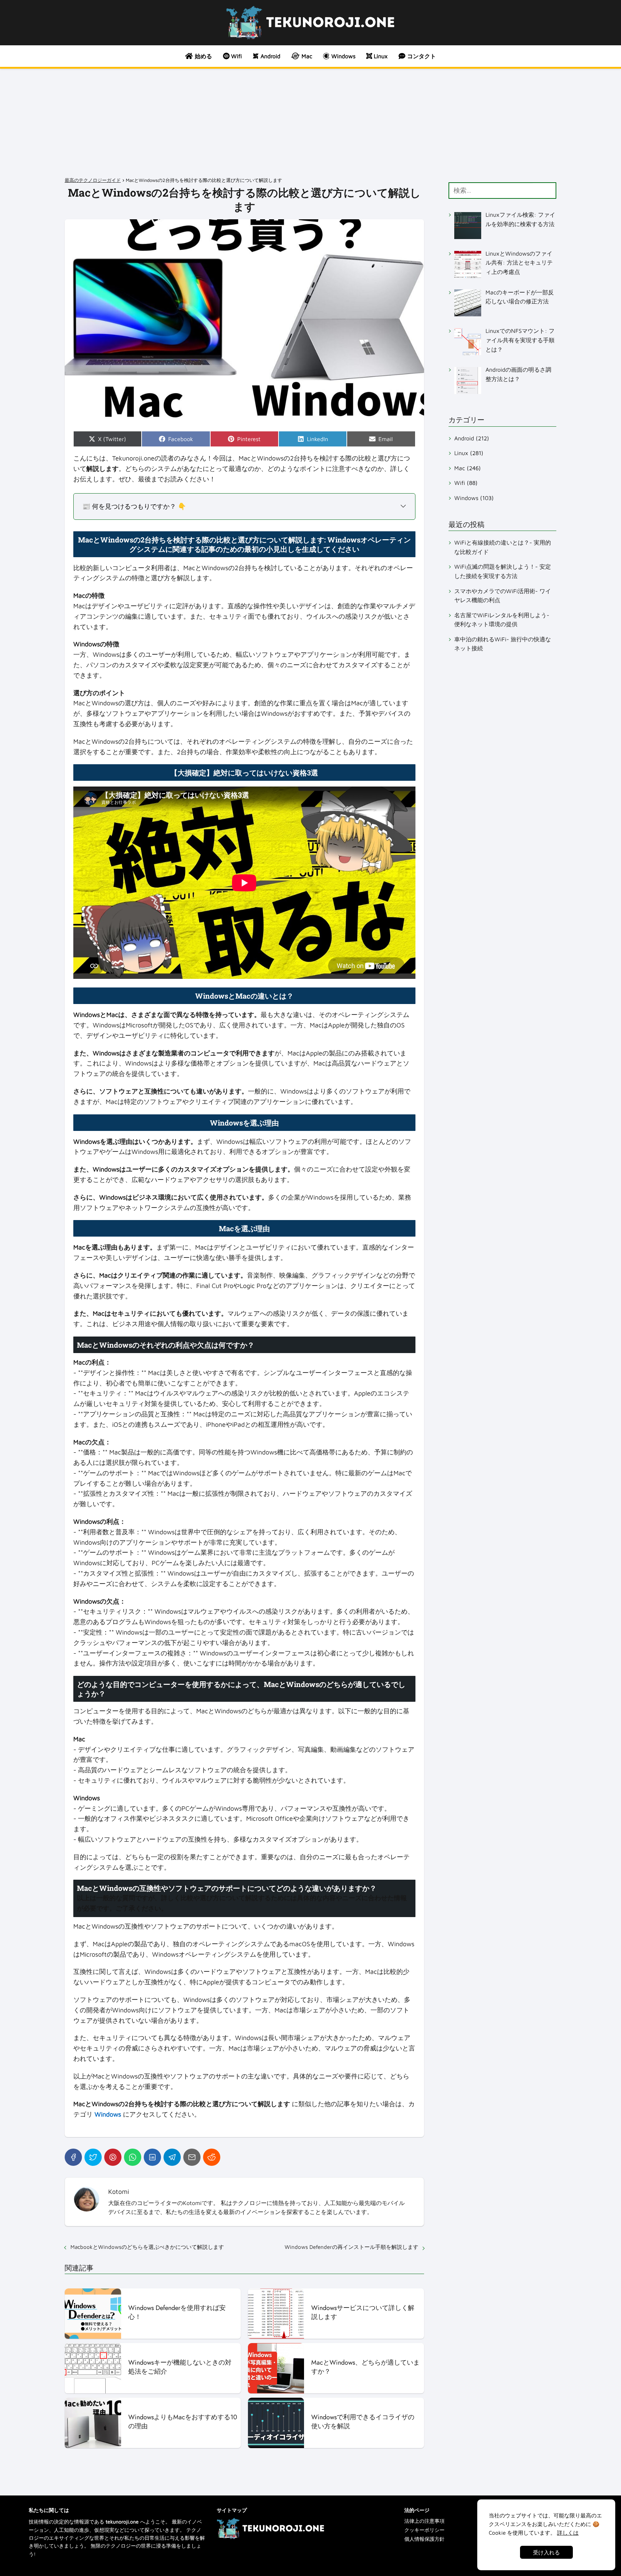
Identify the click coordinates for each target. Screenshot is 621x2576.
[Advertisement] (310, 123)
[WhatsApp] (133, 2157)
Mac (460, 468)
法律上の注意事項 (424, 2521)
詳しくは (568, 2533)
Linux (461, 453)
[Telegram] (172, 2157)
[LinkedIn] (152, 2157)
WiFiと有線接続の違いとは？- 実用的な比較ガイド (503, 547)
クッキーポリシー (424, 2530)
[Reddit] (212, 2157)
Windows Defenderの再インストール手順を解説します (351, 2247)
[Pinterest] (113, 2157)
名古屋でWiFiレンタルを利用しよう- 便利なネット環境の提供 (502, 620)
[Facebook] (73, 2157)
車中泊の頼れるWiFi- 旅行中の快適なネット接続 (503, 644)
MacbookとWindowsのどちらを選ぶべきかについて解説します (147, 2247)
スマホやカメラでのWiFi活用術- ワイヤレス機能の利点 (503, 596)
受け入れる (546, 2552)
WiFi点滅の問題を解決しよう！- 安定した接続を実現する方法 (503, 571)
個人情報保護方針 (424, 2539)
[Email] (192, 2157)
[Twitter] (93, 2157)
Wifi (460, 483)
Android (464, 438)
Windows (466, 498)
